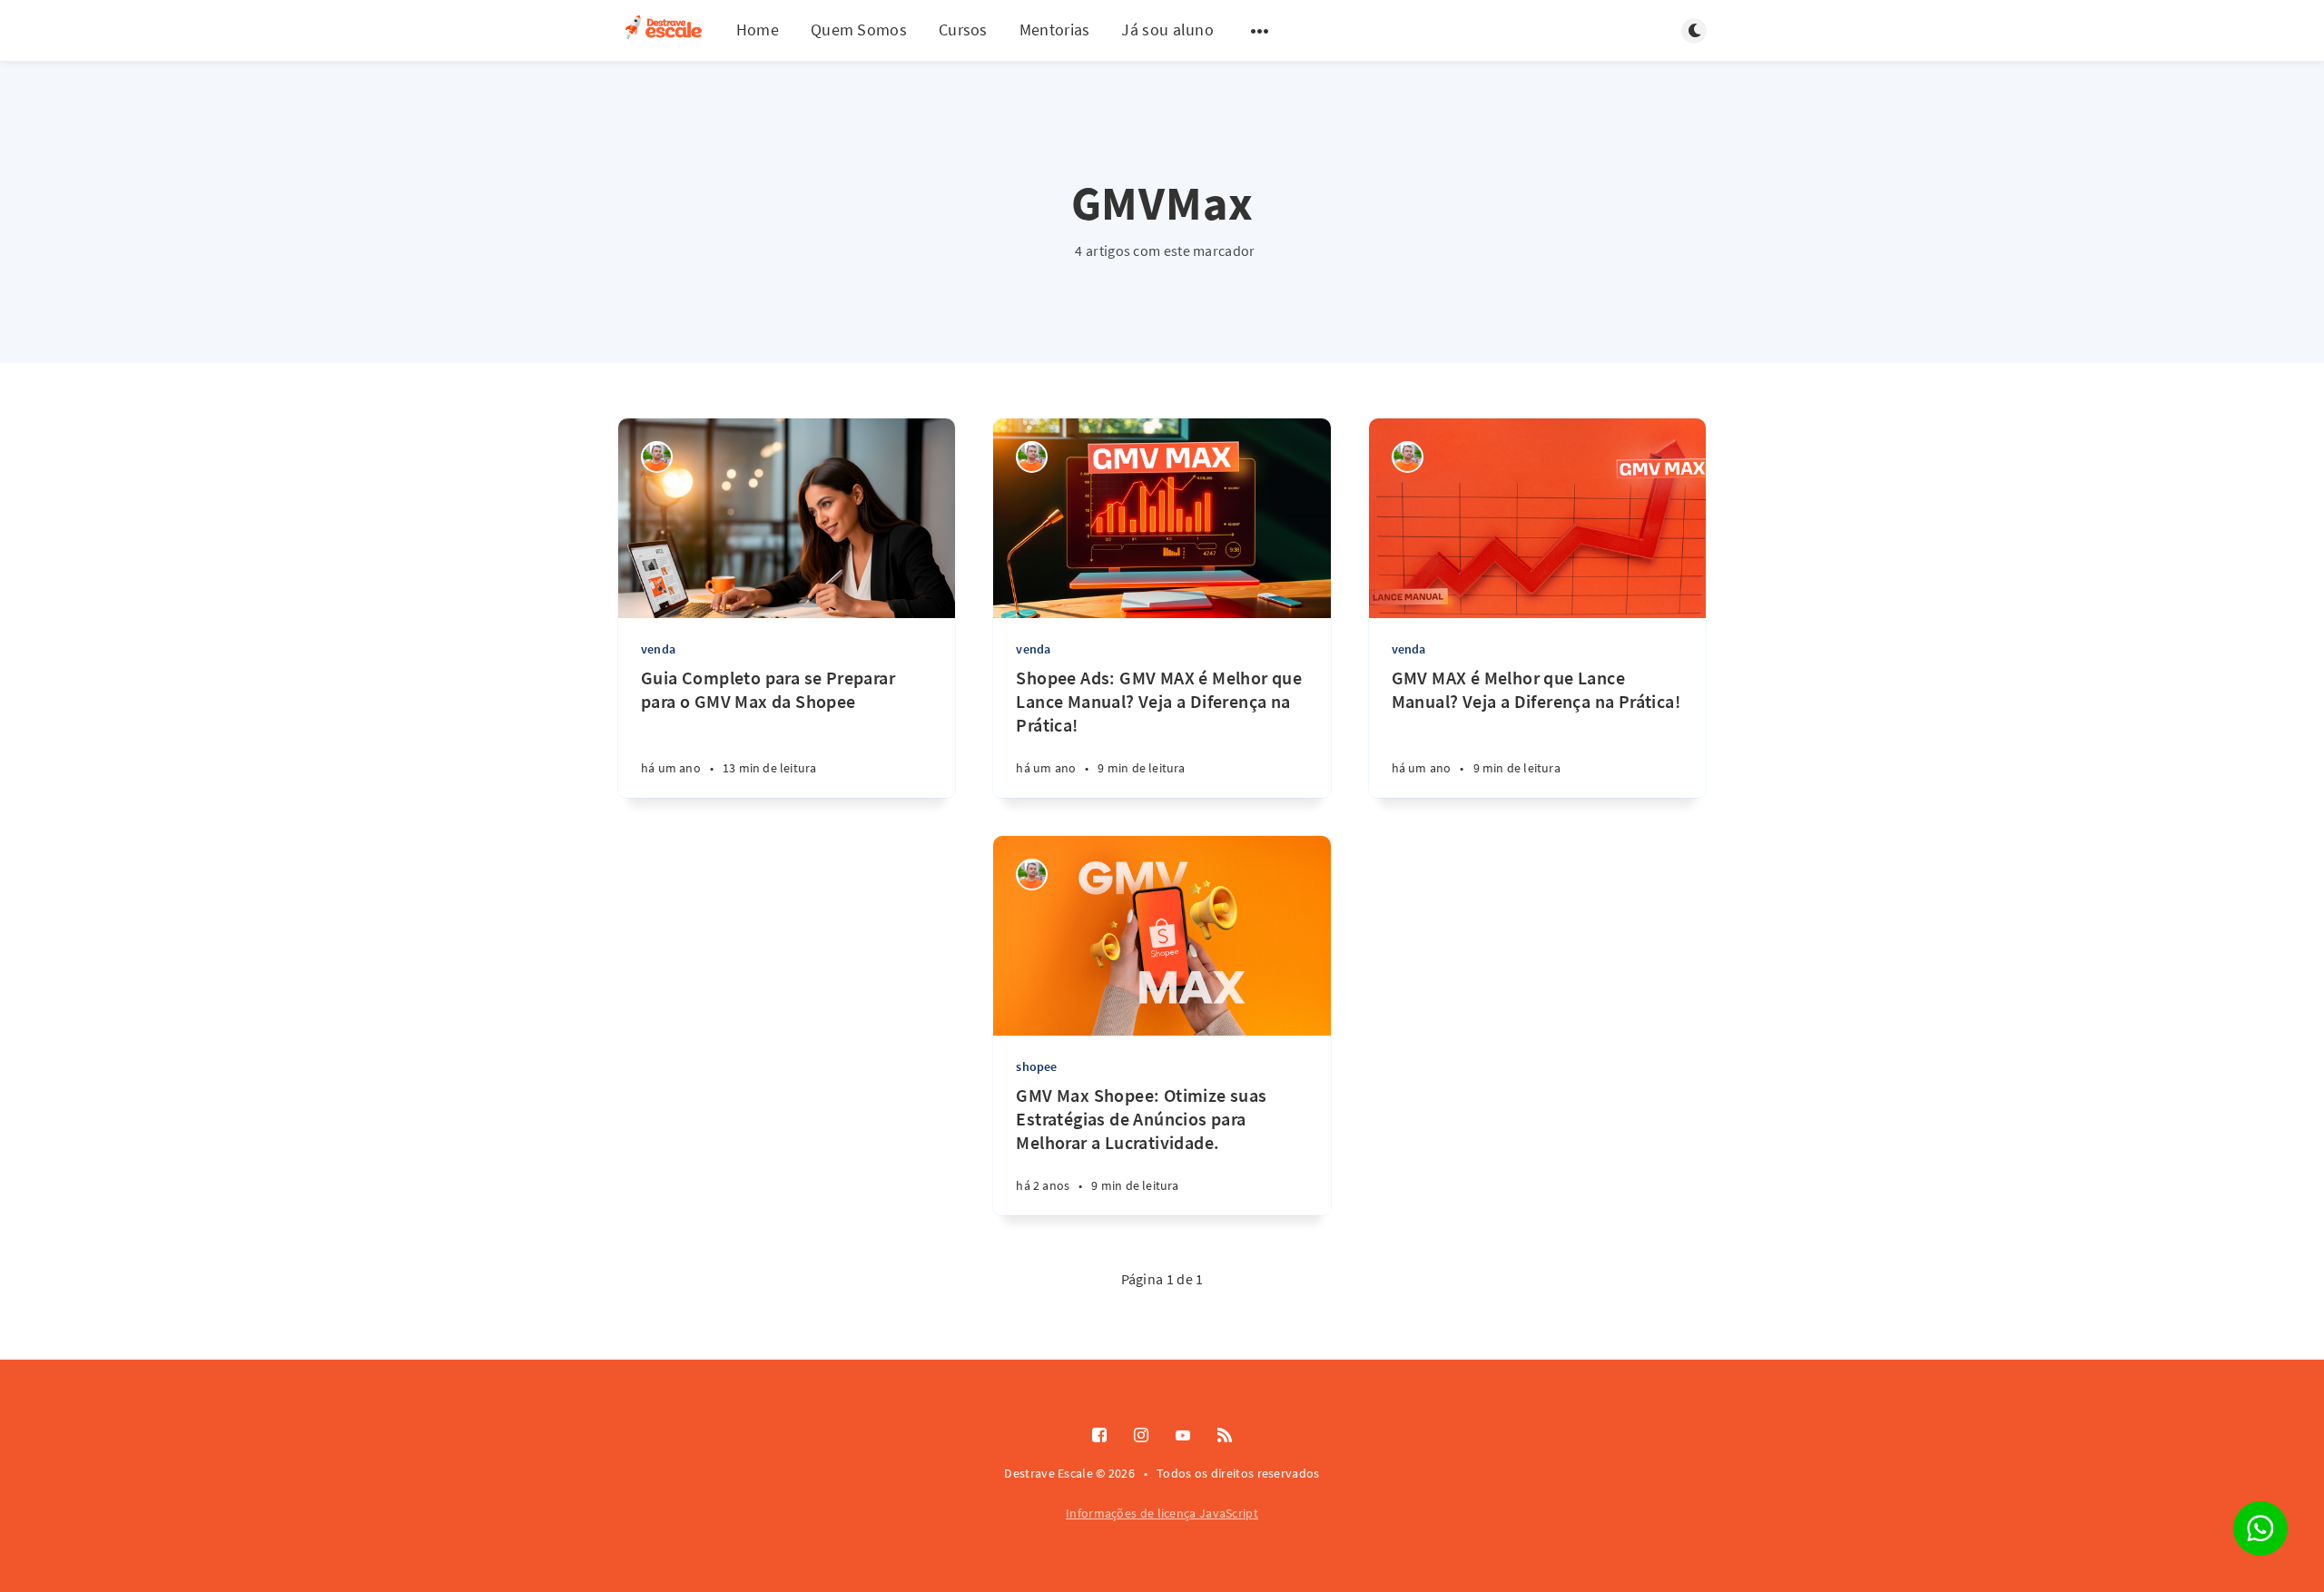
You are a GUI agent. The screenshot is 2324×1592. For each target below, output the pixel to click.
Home (758, 29)
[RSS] (1225, 1436)
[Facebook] (1099, 1436)
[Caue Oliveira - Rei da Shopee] (657, 457)
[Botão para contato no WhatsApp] (2260, 1528)
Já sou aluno (1167, 29)
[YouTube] (1183, 1436)
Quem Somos (859, 29)
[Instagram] (1141, 1436)
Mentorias (1055, 29)
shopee (1036, 1066)
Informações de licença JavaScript (1162, 1513)
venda (658, 649)
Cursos (963, 29)
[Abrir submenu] (1260, 31)
